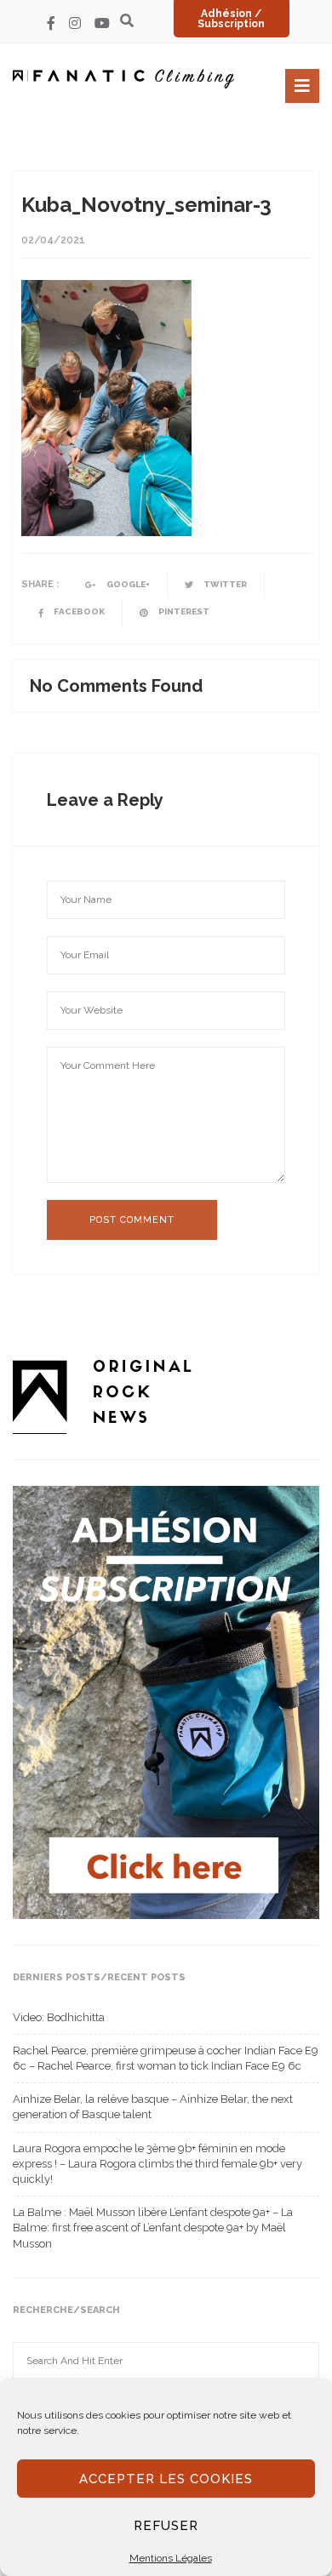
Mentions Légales (171, 2558)
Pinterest (183, 611)
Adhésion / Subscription (231, 19)
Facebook (78, 611)
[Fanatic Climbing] (123, 79)
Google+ (127, 584)
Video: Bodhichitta (59, 2017)
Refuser (166, 2526)
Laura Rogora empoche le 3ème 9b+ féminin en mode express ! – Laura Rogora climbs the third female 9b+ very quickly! (157, 2164)
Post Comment (132, 1220)
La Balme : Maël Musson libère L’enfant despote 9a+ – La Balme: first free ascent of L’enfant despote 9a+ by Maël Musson (153, 2228)
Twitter (224, 584)
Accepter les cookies (166, 2479)
